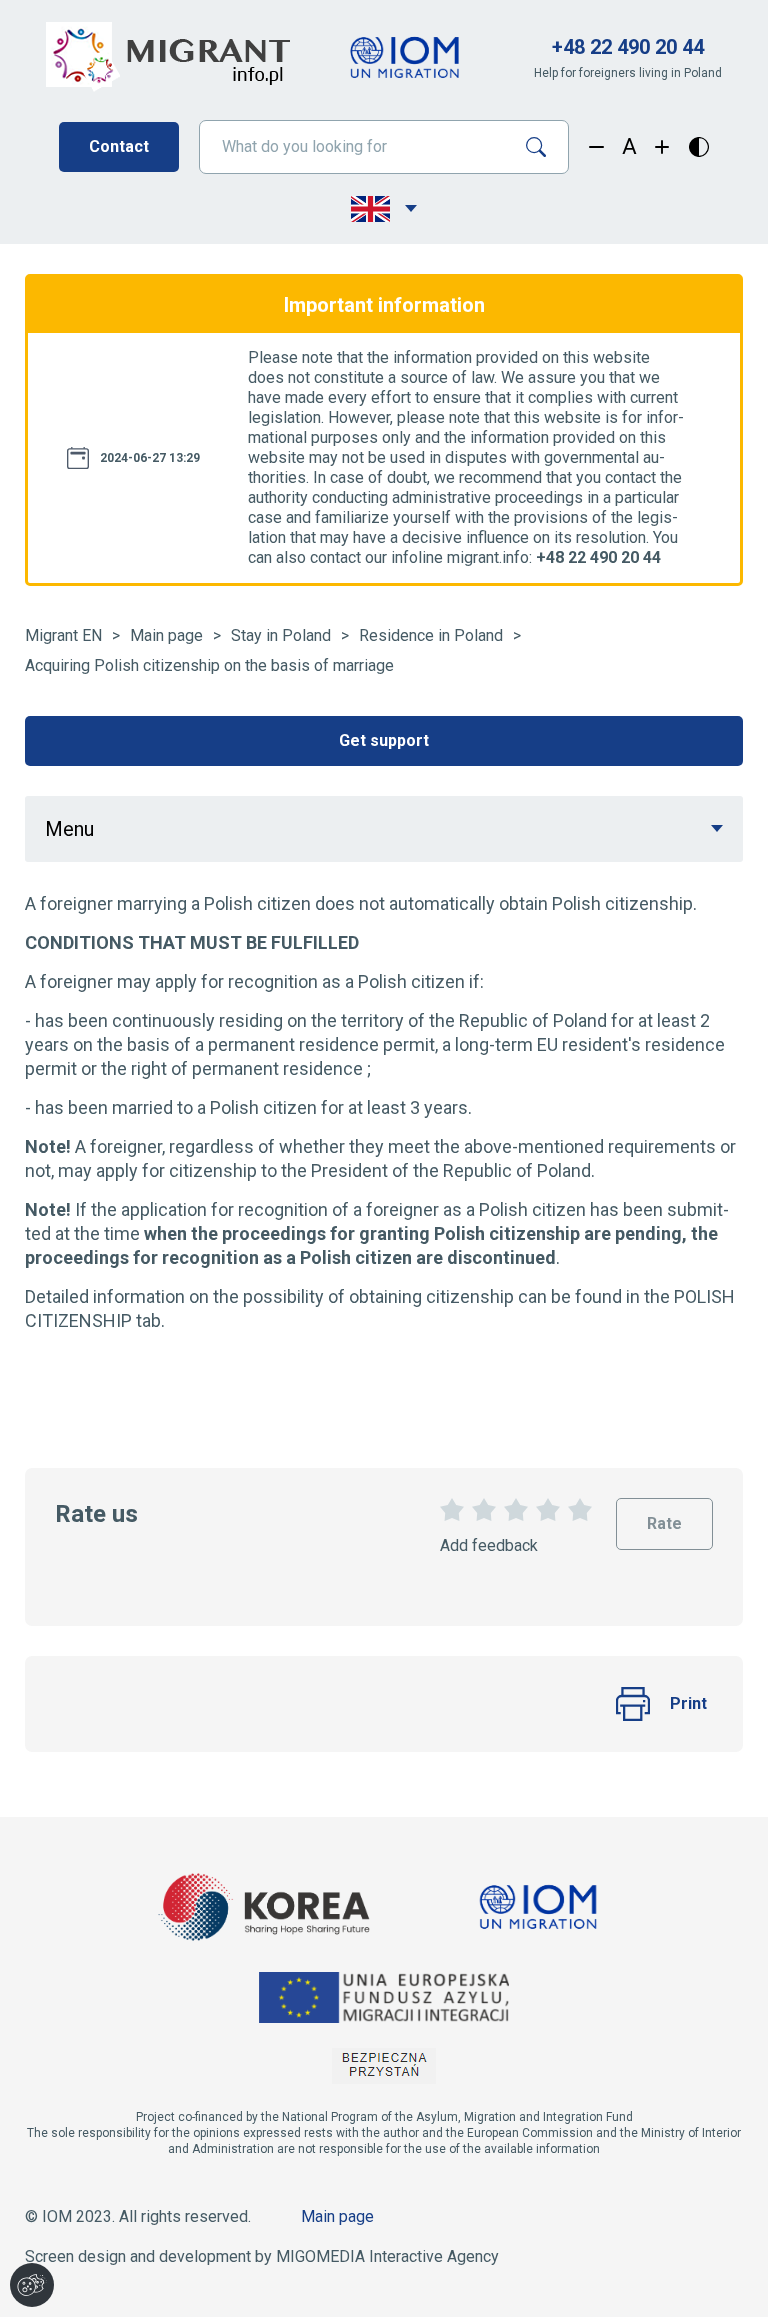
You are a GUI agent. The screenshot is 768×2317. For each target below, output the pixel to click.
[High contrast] (699, 147)
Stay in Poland (281, 635)
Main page (166, 635)
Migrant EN (63, 635)
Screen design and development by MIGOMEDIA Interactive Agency (262, 2256)
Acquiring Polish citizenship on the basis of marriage (209, 665)
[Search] (543, 147)
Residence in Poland (431, 635)
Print (688, 1703)
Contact (119, 146)
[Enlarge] (662, 147)
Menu (69, 829)
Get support (384, 740)
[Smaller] (596, 147)
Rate (664, 1515)
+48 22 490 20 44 (628, 47)
